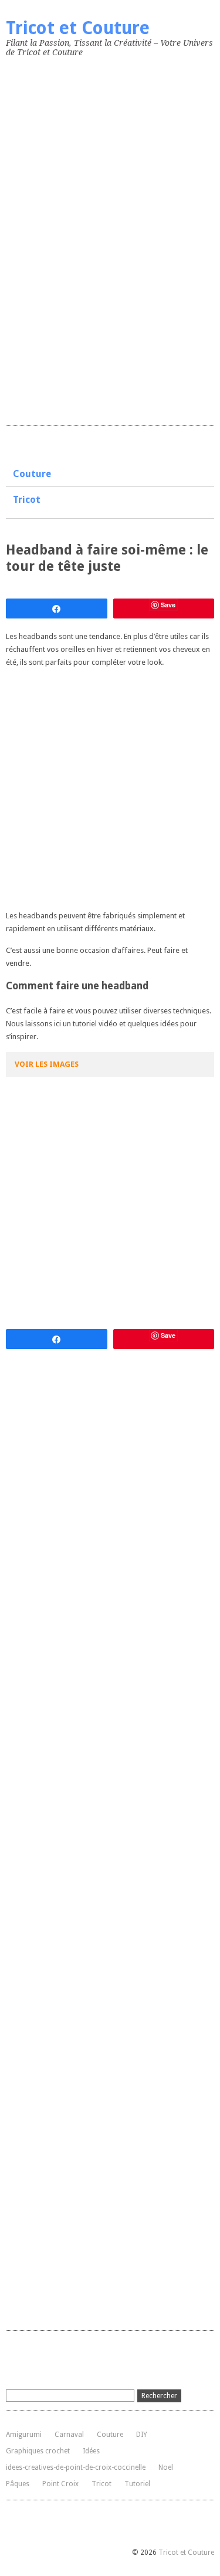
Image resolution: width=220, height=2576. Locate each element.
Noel (166, 2467)
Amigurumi (24, 2435)
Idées (91, 2451)
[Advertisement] (94, 239)
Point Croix (60, 2484)
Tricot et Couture (78, 28)
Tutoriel (137, 2484)
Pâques (18, 2484)
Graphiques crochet (38, 2451)
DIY (142, 2435)
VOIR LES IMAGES (47, 1064)
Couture (32, 474)
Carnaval (69, 2435)
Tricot (27, 500)
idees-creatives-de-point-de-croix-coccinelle (76, 2467)
